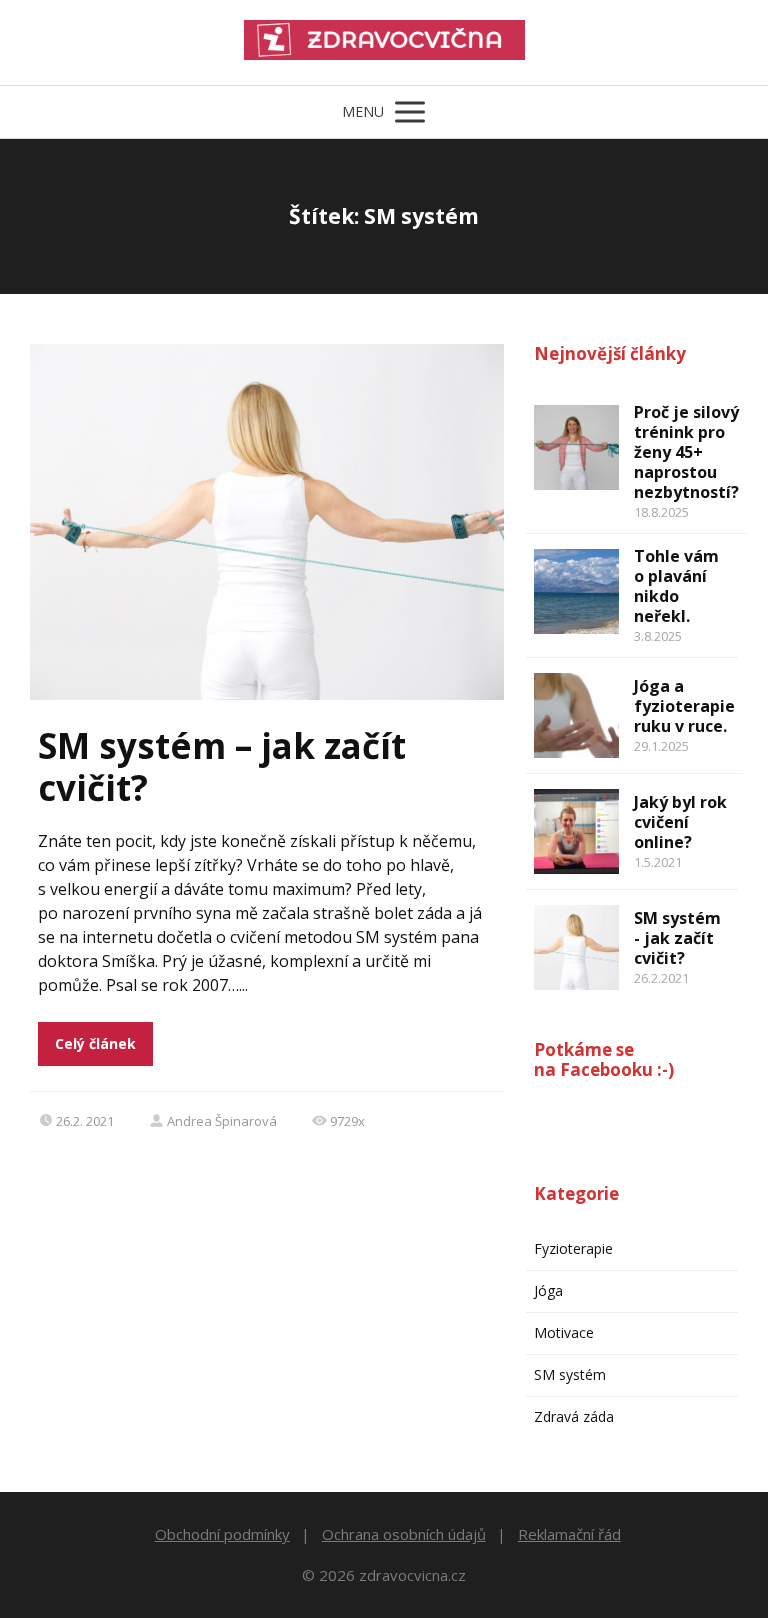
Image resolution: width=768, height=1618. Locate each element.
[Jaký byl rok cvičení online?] (576, 831)
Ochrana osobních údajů (404, 1534)
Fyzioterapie (573, 1248)
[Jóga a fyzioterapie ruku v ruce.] (576, 715)
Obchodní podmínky (222, 1534)
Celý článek (95, 1043)
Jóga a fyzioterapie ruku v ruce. (684, 706)
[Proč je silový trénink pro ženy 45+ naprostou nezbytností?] (576, 447)
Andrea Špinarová (222, 1121)
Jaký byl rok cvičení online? (680, 822)
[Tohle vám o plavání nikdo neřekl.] (576, 591)
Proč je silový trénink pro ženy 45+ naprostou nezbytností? (686, 452)
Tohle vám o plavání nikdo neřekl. (676, 586)
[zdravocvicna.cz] (384, 42)
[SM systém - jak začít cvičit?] (576, 947)
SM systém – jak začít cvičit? (222, 766)
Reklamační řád (569, 1534)
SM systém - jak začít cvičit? (677, 938)
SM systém (570, 1374)
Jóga (548, 1290)
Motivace (564, 1332)
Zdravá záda (574, 1416)
